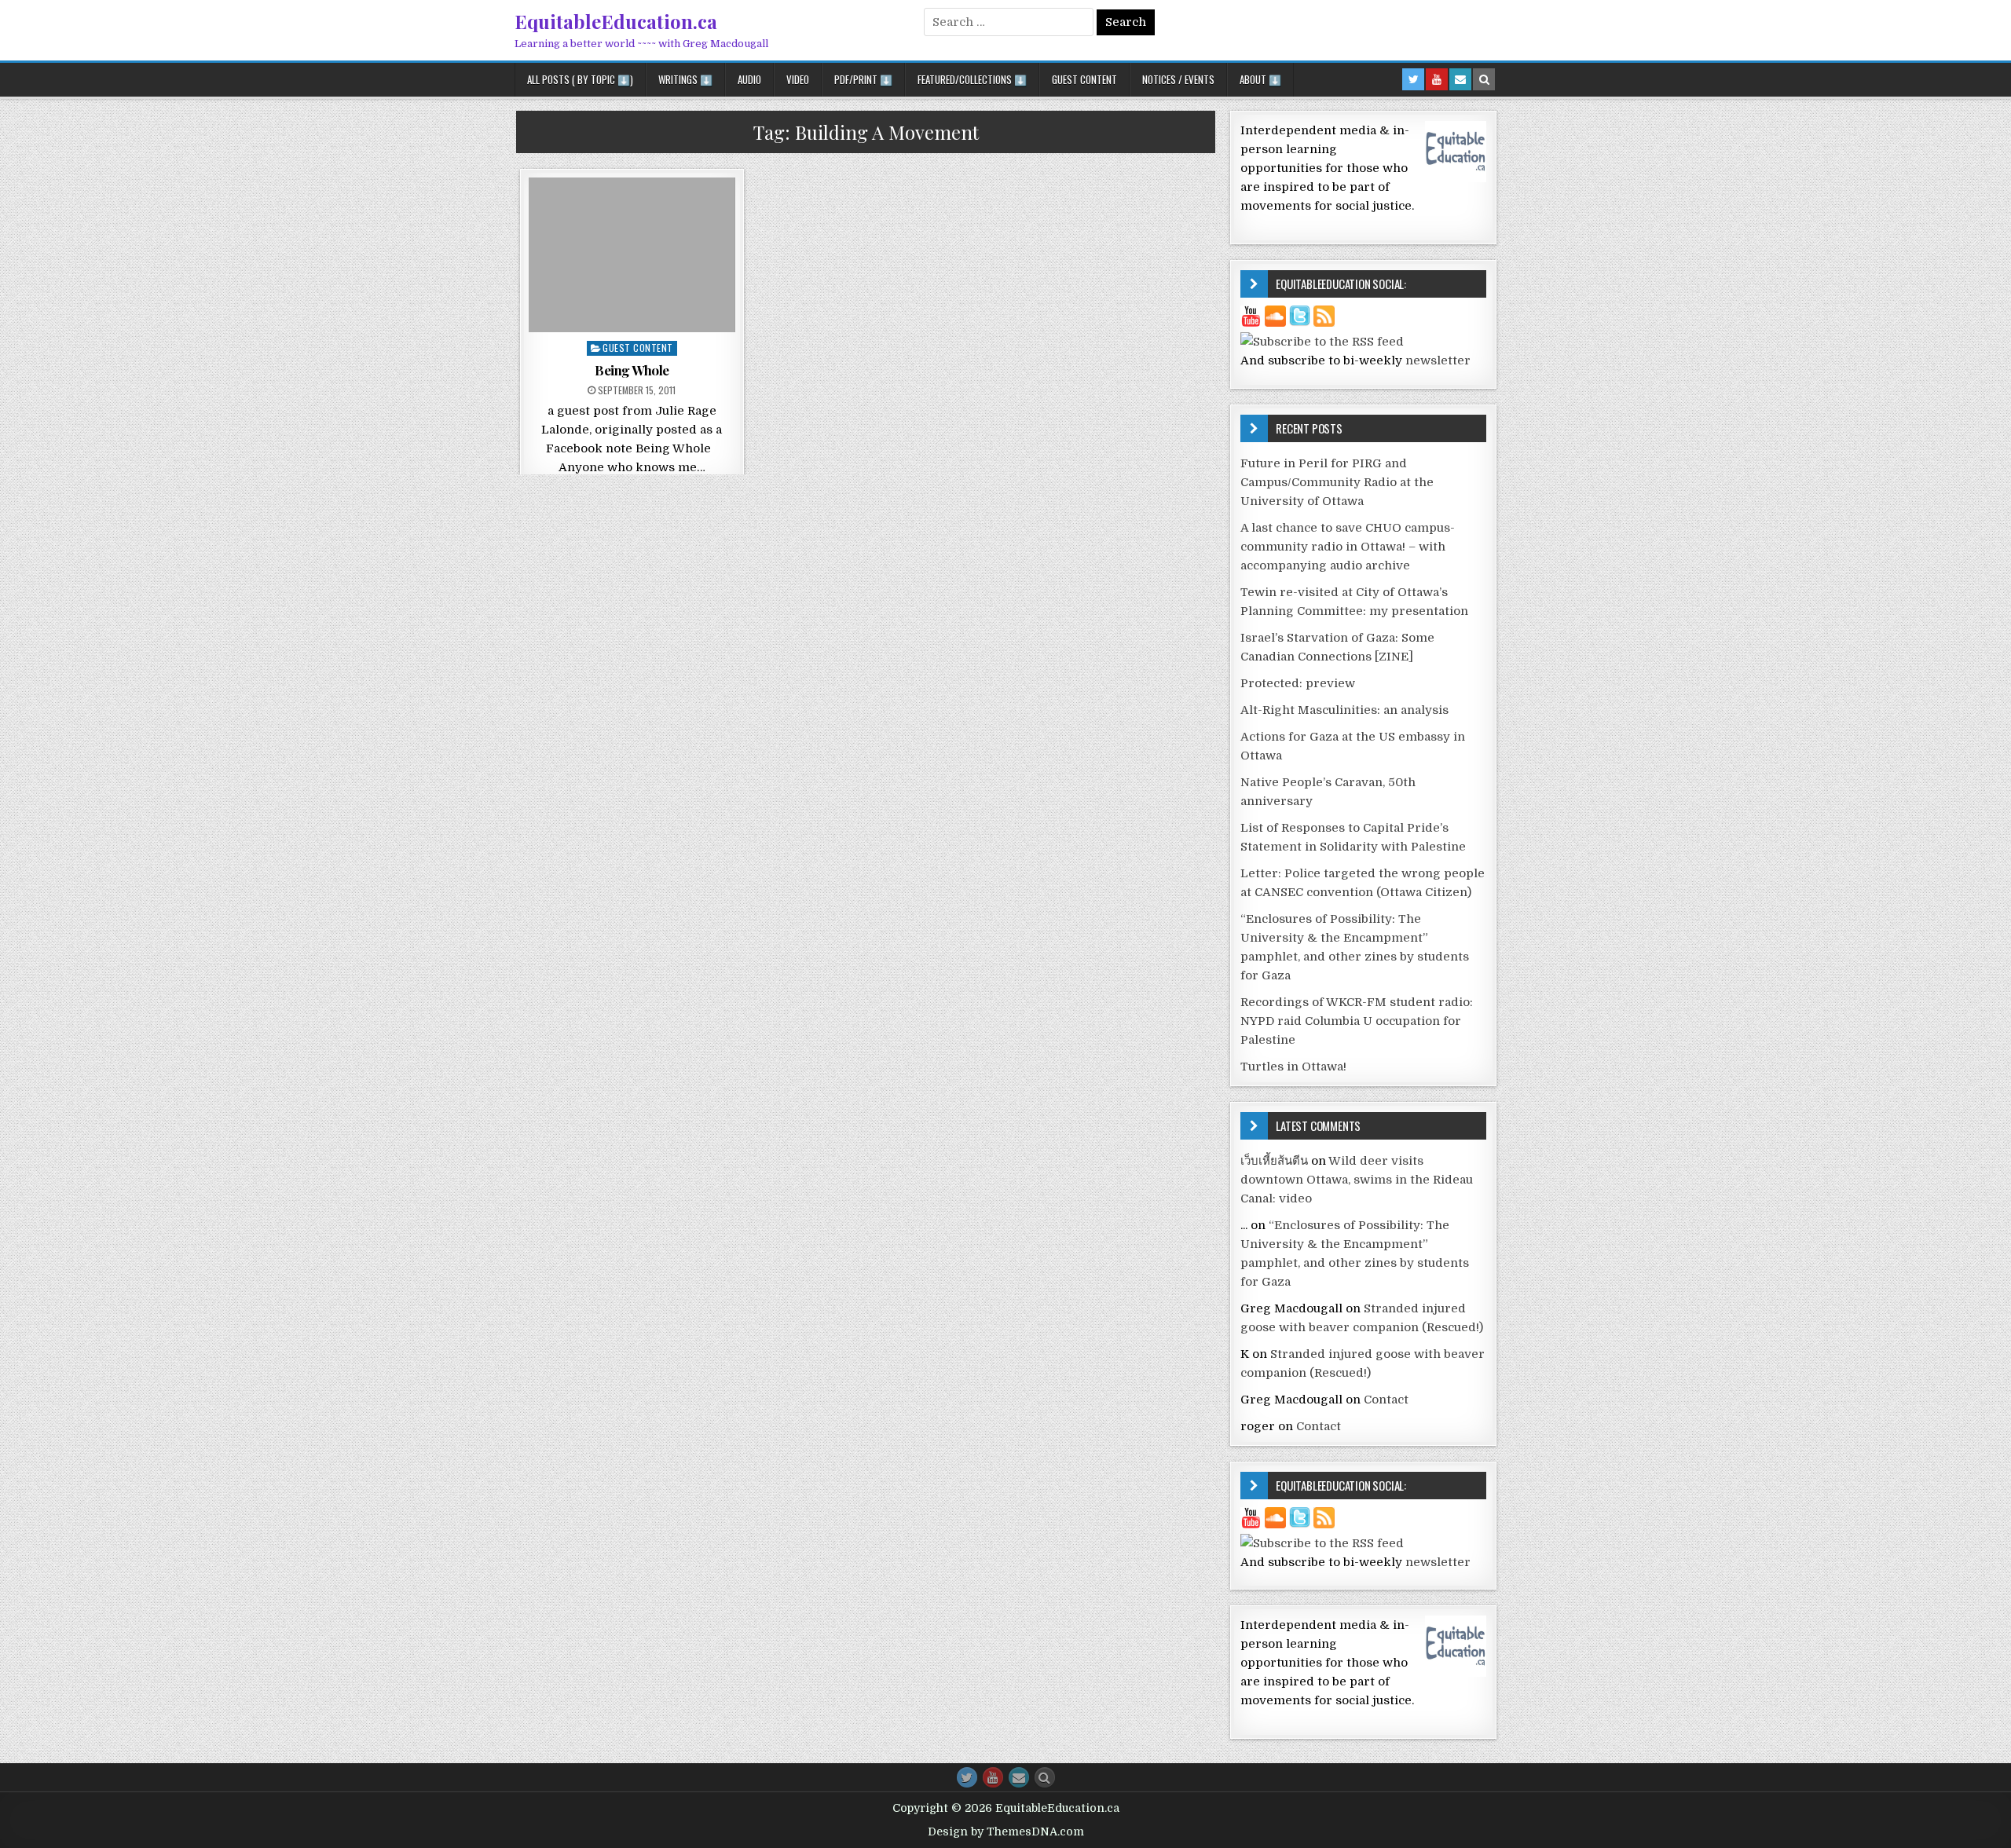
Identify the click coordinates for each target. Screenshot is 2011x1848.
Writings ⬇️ (685, 79)
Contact (1386, 1400)
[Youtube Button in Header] (1437, 79)
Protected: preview (1298, 683)
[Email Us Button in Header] (1460, 79)
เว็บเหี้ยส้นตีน (1274, 1161)
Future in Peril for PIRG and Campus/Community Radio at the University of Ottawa (1337, 482)
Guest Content (1084, 79)
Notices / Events (1178, 79)
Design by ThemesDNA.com (1006, 1832)
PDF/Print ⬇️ (863, 79)
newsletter (1438, 360)
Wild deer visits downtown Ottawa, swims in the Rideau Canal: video (1357, 1180)
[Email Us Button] (1019, 1777)
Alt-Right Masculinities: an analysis (1344, 710)
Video (798, 79)
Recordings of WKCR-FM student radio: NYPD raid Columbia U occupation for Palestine (1357, 1021)
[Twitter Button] (967, 1777)
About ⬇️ (1260, 79)
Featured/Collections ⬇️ (972, 79)
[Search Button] (1045, 1777)
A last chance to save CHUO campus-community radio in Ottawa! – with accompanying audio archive (1348, 547)
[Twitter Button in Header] (1413, 79)
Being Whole (632, 370)
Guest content (638, 348)
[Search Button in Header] (1484, 79)
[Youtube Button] (993, 1777)
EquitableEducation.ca (616, 21)
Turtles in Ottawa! (1293, 1067)
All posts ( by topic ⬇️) (580, 79)
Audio (749, 79)
